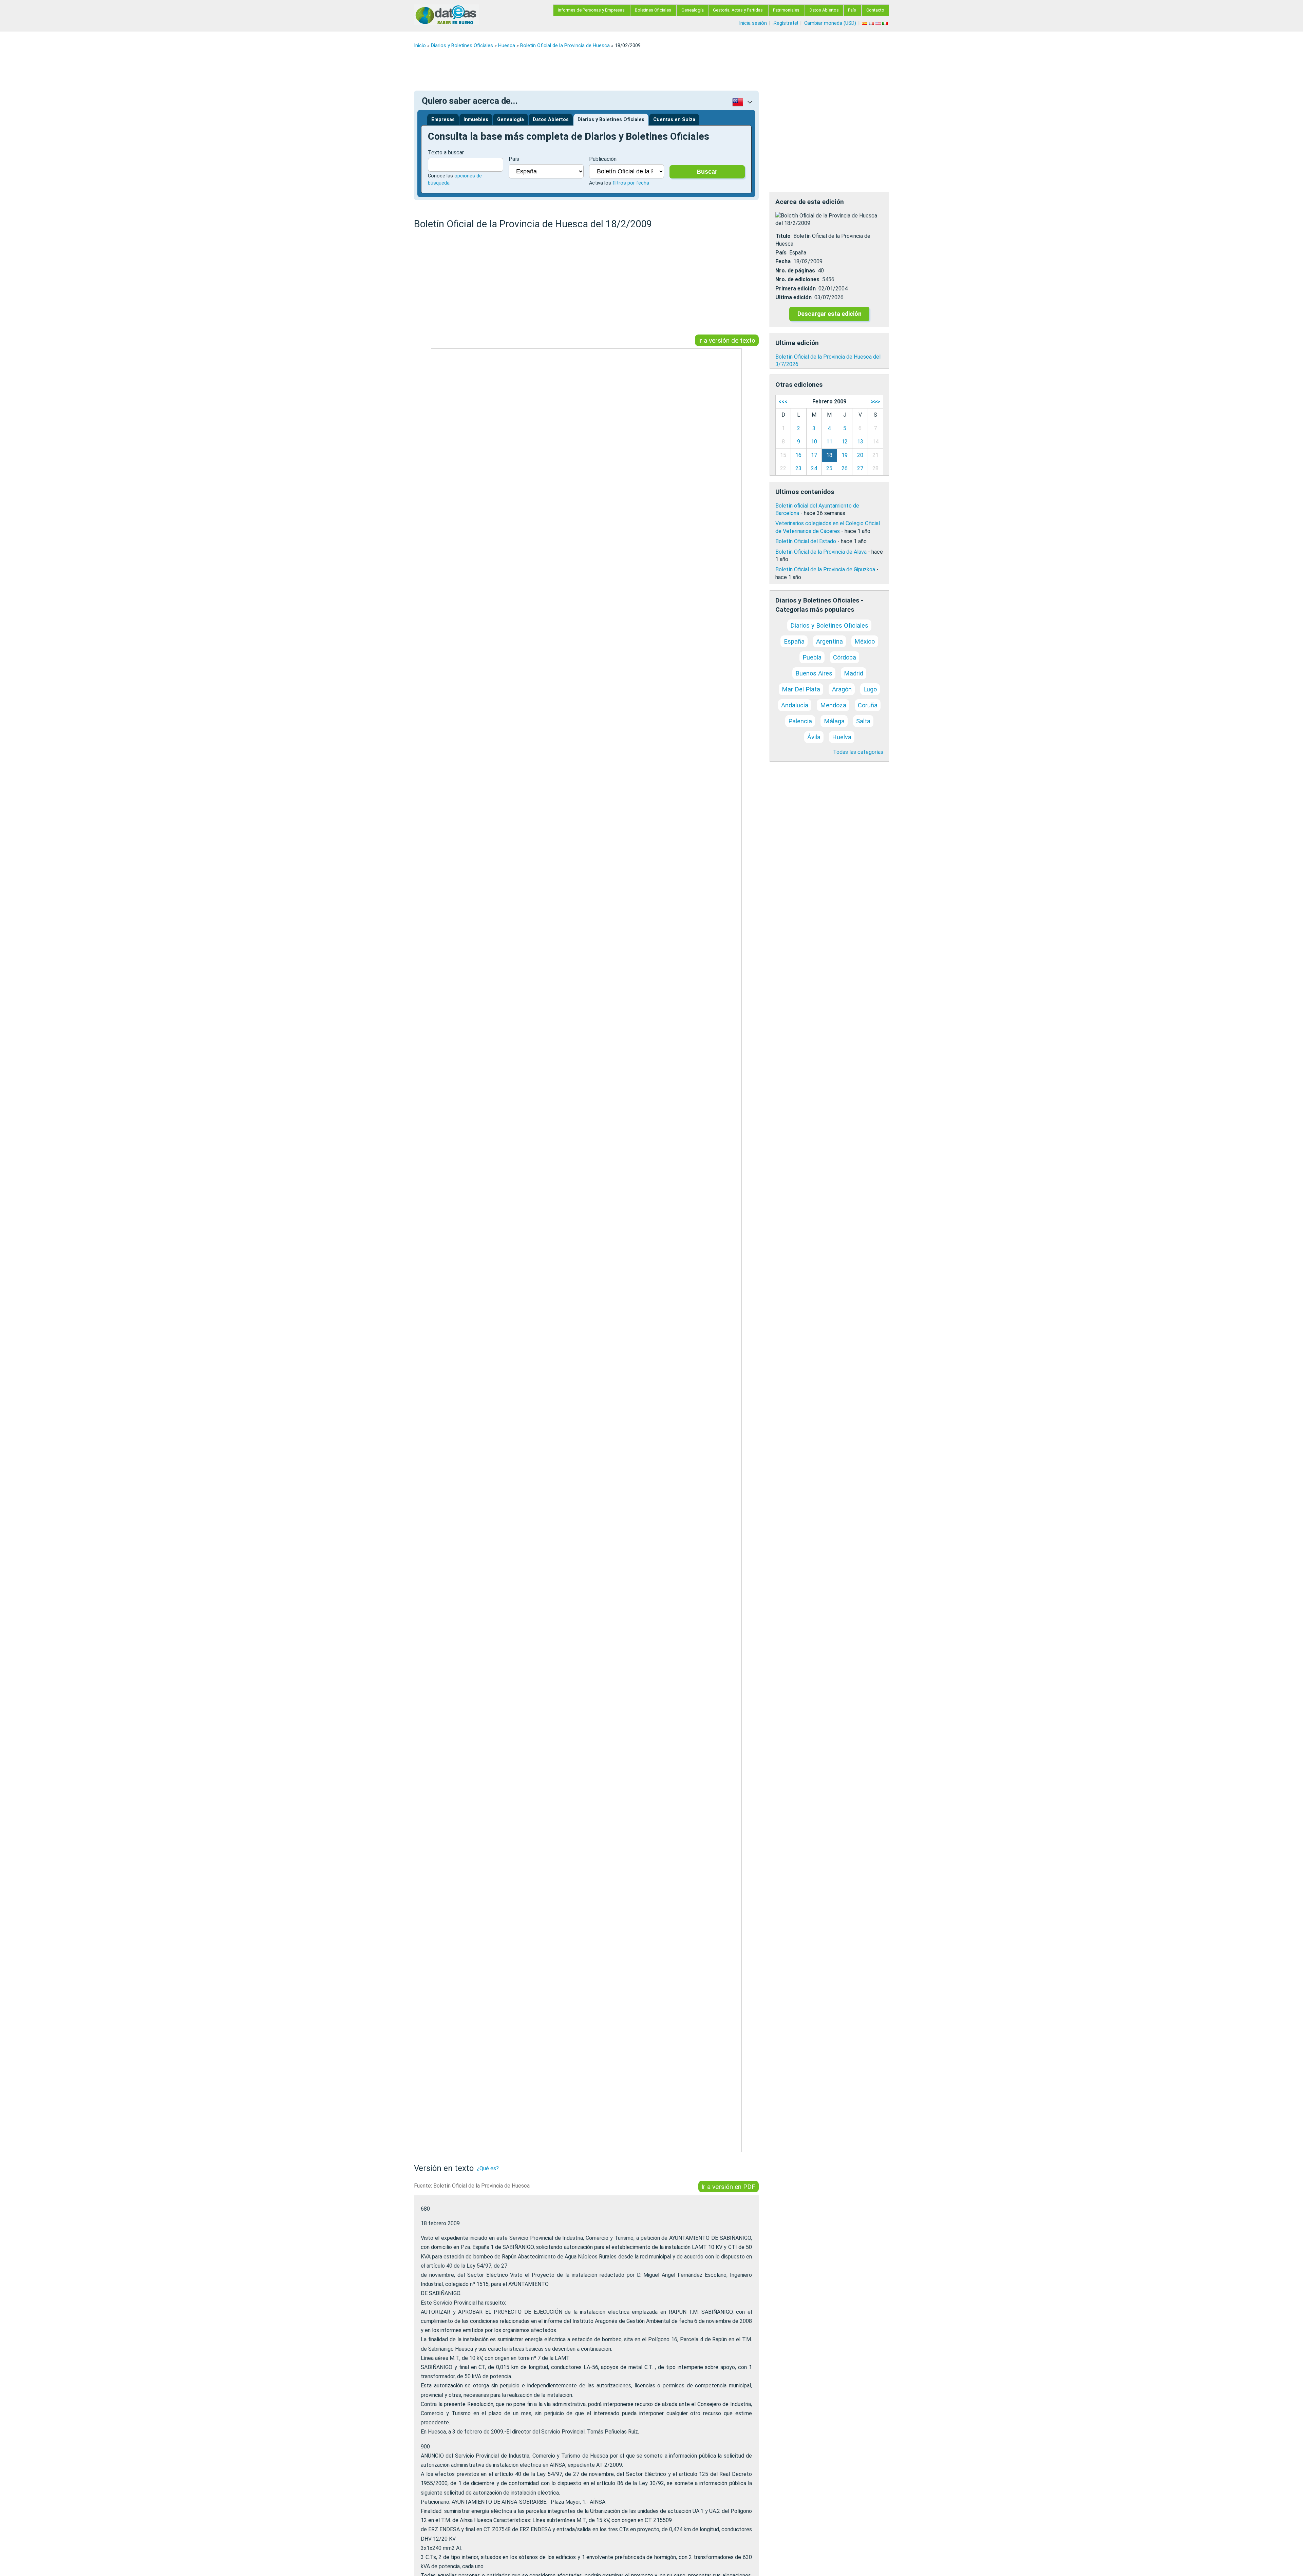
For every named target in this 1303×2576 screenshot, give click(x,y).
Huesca (507, 46)
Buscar (707, 172)
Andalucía (795, 705)
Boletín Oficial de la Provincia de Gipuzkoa (825, 569)
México (865, 641)
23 (798, 468)
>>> (876, 402)
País (852, 10)
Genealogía (693, 10)
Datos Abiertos (824, 10)
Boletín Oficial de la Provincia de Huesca (565, 46)
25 (829, 468)
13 (860, 442)
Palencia (800, 721)
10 (814, 442)
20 (860, 455)
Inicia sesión (753, 23)
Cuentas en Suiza (674, 120)
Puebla (812, 657)
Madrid (854, 673)
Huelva (842, 737)
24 (814, 468)
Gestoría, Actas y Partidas (738, 10)
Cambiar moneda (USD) (830, 23)
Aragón (842, 689)
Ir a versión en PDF (728, 2186)
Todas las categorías (858, 752)
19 (845, 455)
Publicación (603, 159)
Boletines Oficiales (653, 10)
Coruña (868, 705)
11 (829, 442)
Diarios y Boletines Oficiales (462, 46)
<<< (783, 402)
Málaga (834, 721)
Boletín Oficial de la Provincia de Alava (821, 552)
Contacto (875, 10)
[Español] (865, 23)
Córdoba (845, 657)
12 (845, 442)
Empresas (443, 120)
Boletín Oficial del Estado (806, 541)
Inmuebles (476, 120)
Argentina (829, 641)
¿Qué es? (488, 2168)
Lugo (870, 689)
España (794, 641)
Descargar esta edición (829, 314)
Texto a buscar (446, 152)
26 (845, 468)
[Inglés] (879, 23)
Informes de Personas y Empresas (591, 10)
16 (798, 455)
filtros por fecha (631, 183)
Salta (863, 721)
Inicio (420, 46)
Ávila (814, 737)
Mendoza (833, 705)
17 (814, 455)
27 (860, 468)
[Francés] (872, 23)
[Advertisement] (618, 70)
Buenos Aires (814, 673)
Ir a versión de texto (727, 340)
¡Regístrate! (785, 23)
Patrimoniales (786, 10)
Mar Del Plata (801, 689)
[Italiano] (886, 23)
